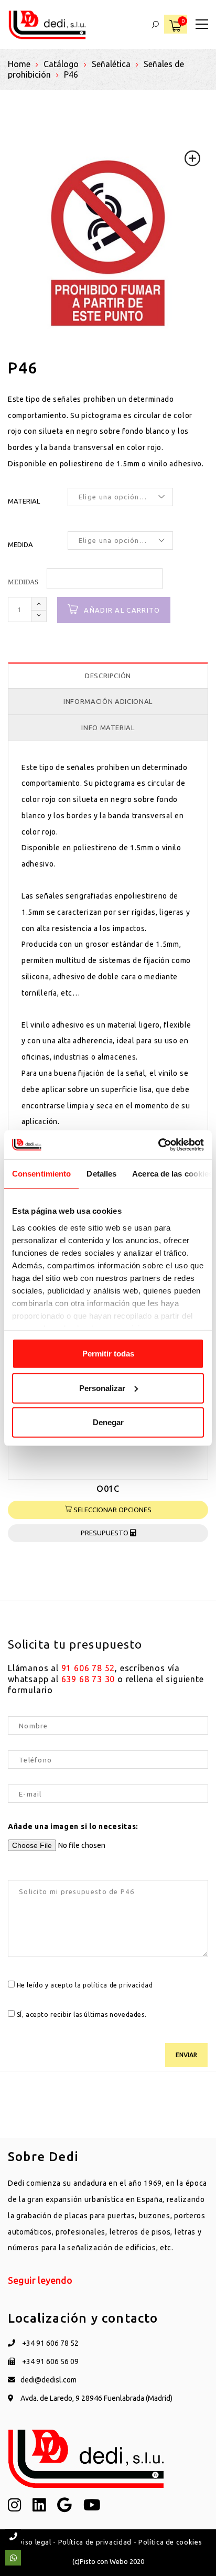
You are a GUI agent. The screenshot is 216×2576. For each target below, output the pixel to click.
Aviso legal (33, 2542)
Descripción (108, 676)
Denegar (108, 1422)
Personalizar (102, 1388)
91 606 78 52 (88, 1668)
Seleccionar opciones (112, 1510)
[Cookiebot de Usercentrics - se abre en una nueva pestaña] (158, 1145)
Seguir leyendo (40, 2280)
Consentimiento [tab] (41, 1174)
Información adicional (108, 701)
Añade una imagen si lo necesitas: (73, 1826)
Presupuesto (105, 1533)
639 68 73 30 (88, 1679)
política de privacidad (118, 1985)
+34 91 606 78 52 (50, 2343)
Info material (108, 728)
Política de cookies (170, 2542)
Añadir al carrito (122, 610)
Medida (20, 544)
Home (19, 64)
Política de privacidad (95, 2542)
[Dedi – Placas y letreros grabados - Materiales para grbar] (47, 24)
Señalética (111, 64)
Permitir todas (108, 1354)
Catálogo (61, 64)
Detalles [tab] (101, 1174)
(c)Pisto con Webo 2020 (108, 2561)
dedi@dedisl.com (48, 2380)
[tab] (108, 676)
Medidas (23, 582)
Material (24, 501)
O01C (108, 1489)
